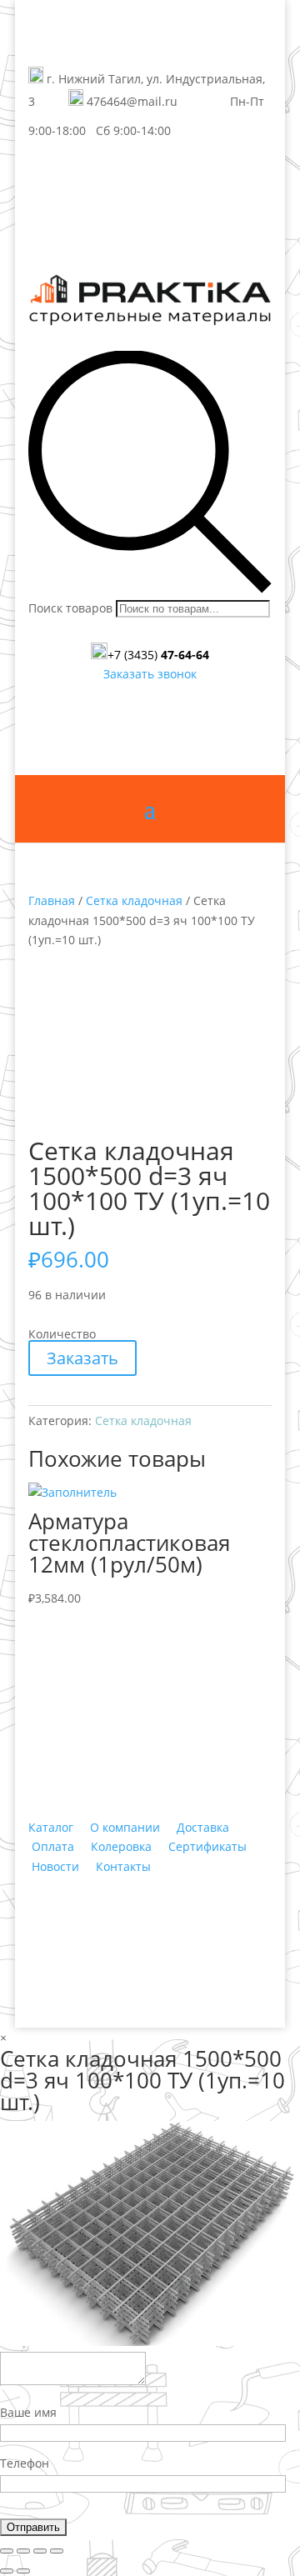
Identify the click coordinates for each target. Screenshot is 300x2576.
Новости (55, 1866)
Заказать (82, 1358)
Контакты (123, 1866)
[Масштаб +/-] (57, 2551)
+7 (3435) (158, 655)
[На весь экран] (40, 2551)
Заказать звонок (150, 674)
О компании (125, 1827)
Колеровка (121, 1846)
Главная (52, 900)
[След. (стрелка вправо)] (23, 2571)
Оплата (53, 1846)
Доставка (203, 1827)
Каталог (51, 1827)
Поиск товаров (70, 608)
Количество (62, 1334)
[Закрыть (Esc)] (7, 2551)
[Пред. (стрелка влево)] (7, 2571)
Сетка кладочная (134, 900)
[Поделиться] (23, 2551)
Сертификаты (207, 1846)
